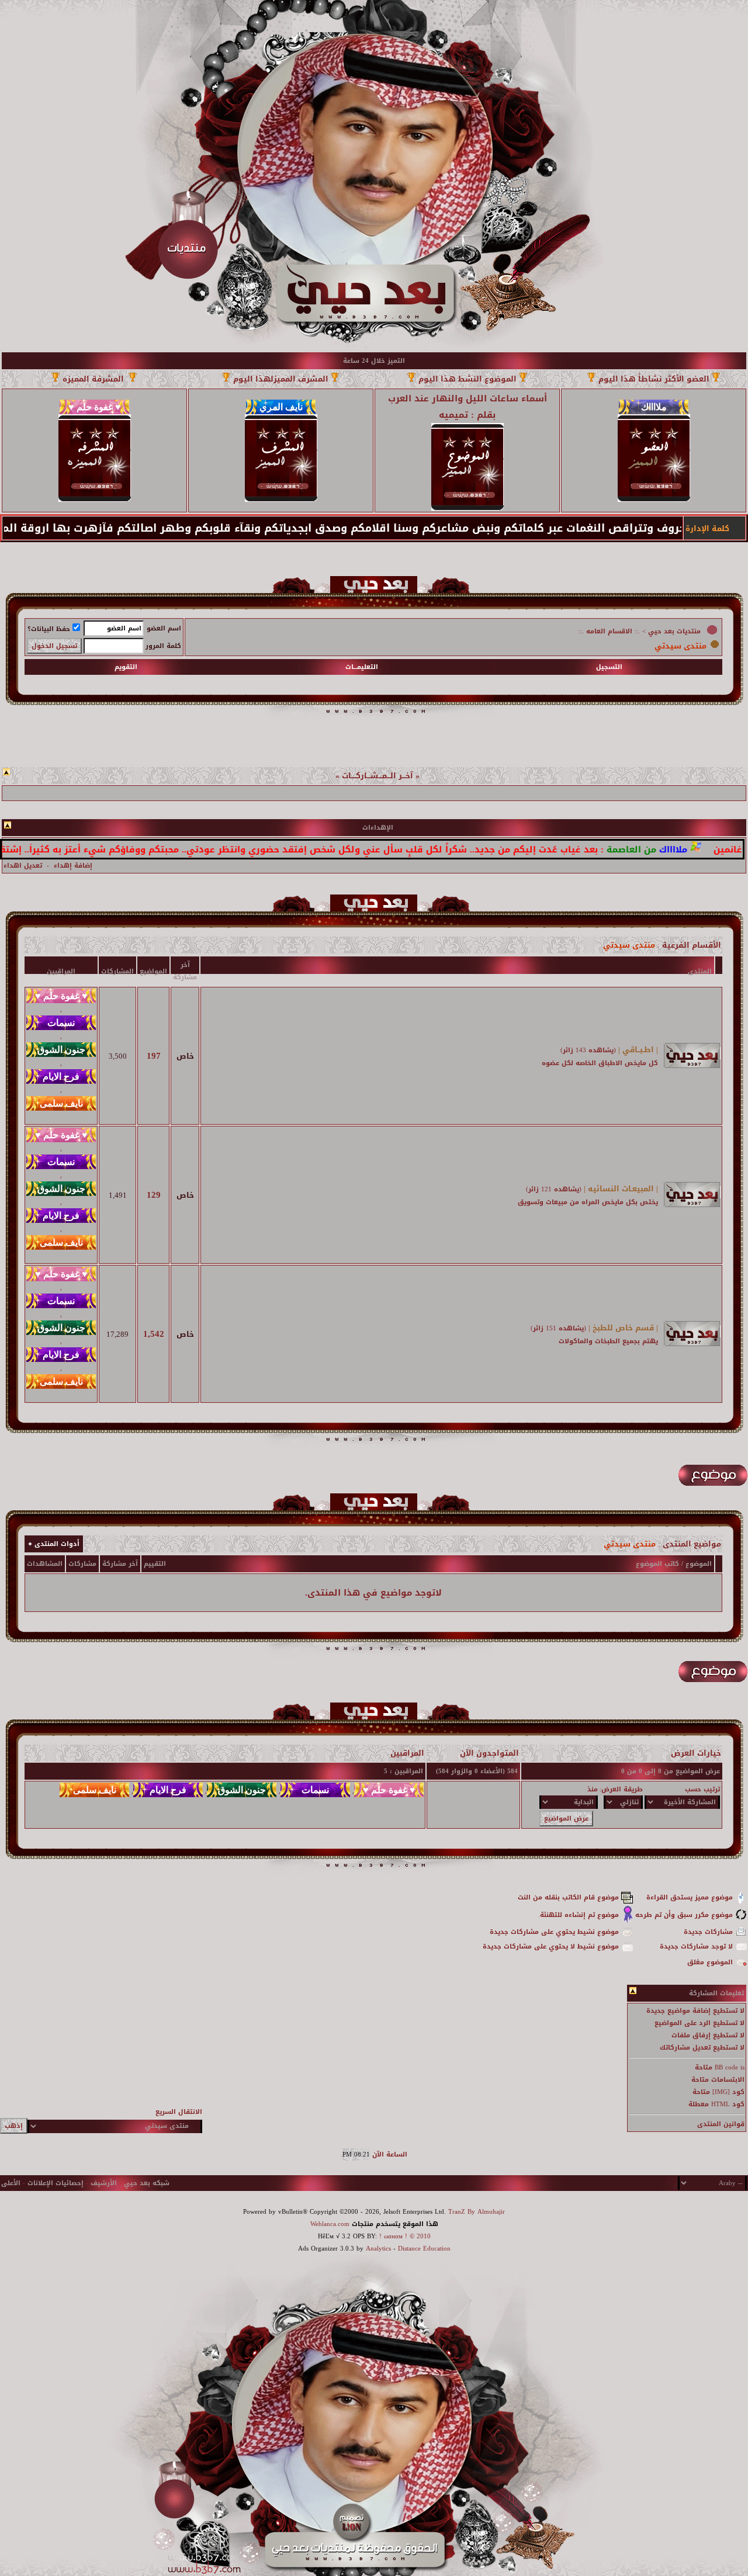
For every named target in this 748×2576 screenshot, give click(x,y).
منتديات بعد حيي (674, 631)
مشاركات (82, 1564)
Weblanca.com (330, 2224)
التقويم (126, 667)
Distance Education (424, 2249)
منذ (593, 1789)
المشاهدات (45, 1564)
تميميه (453, 415)
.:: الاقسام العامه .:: (609, 631)
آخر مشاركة (120, 1564)
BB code (726, 2067)
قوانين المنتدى (721, 2124)
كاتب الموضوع (657, 1564)
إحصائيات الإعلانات (56, 2183)
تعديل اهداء (23, 866)
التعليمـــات (362, 667)
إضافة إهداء (73, 866)
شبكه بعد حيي (147, 2183)
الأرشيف (104, 2183)
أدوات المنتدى (57, 1544)
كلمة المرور (163, 646)
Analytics (378, 2249)
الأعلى (11, 2183)
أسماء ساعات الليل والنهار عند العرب (467, 398)
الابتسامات (728, 2080)
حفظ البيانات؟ (49, 629)
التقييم (155, 1564)
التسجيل (609, 667)
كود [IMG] (728, 2092)
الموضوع (699, 1564)
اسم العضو (164, 628)
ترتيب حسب (702, 1789)
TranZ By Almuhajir (477, 2212)
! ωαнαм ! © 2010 (404, 2236)
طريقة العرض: (621, 1789)
